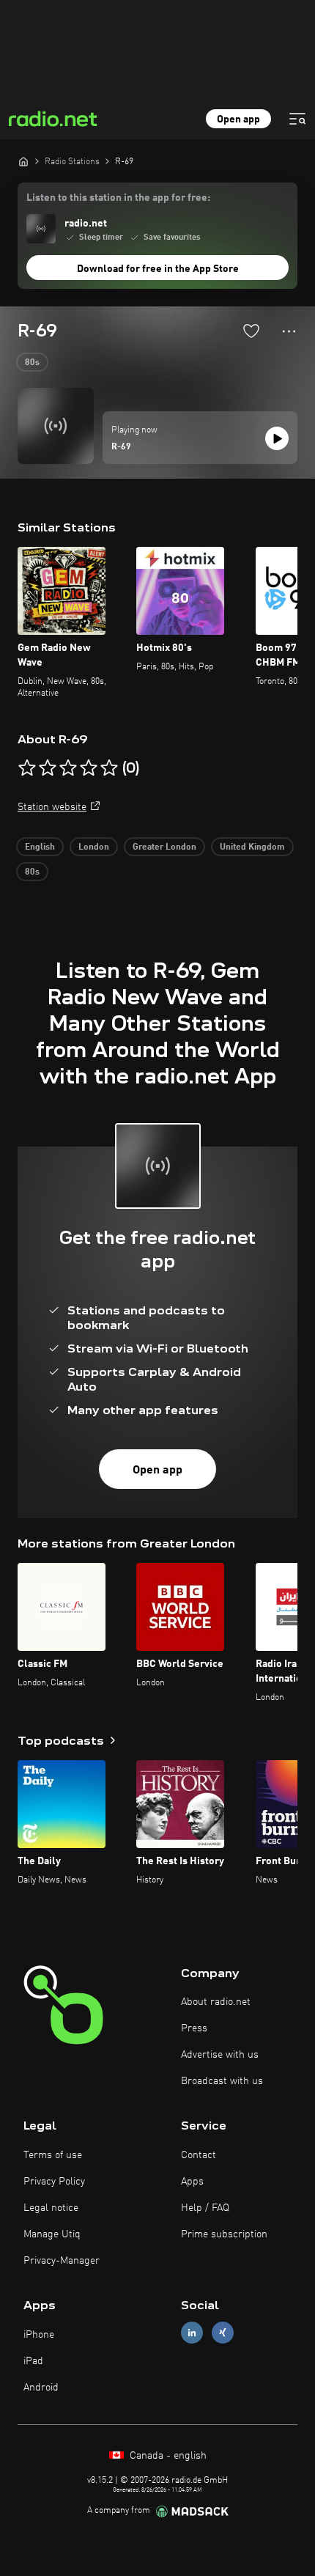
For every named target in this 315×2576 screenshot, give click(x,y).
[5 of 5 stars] (109, 768)
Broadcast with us (222, 2081)
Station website (52, 807)
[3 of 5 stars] (68, 768)
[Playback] (277, 438)
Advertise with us (220, 2055)
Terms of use (53, 2155)
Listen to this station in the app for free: (118, 198)
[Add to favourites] (251, 331)
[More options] (289, 331)
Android (41, 2388)
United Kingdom (252, 847)
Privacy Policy (54, 2182)
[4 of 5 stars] (89, 768)
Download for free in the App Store (158, 269)
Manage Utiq (52, 2234)
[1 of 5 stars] (27, 768)
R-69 (121, 447)
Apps (192, 2182)
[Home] (23, 161)
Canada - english (167, 2456)
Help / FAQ (205, 2208)
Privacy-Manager (62, 2261)
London (94, 847)
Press (194, 2028)
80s (32, 363)
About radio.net (216, 2002)
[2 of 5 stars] (48, 768)
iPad (33, 2361)
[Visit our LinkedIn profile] (192, 2333)
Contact (199, 2155)
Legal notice (51, 2208)
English (40, 847)
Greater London (164, 847)
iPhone (39, 2335)
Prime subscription (224, 2234)
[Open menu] (297, 119)
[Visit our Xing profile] (223, 2333)
